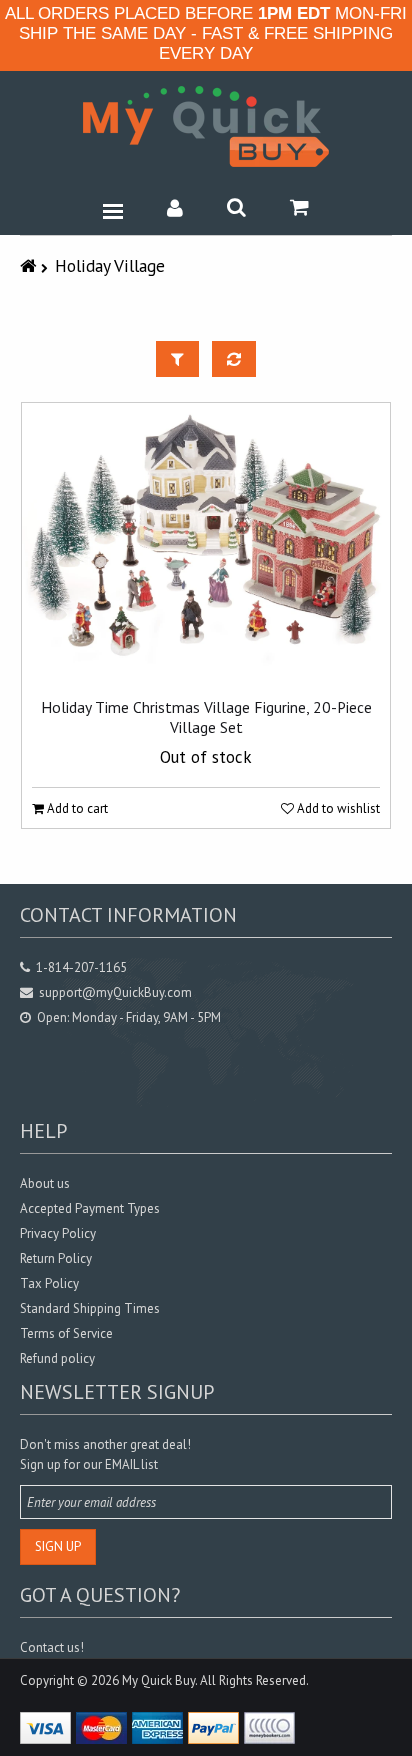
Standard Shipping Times (90, 1308)
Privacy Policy (58, 1233)
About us (45, 1183)
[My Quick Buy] (206, 126)
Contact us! (52, 1647)
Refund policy (57, 1358)
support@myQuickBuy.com (115, 992)
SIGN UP (58, 1546)
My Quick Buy (158, 1680)
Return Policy (56, 1258)
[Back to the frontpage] (30, 265)
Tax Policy (49, 1283)
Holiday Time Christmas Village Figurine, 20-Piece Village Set (206, 717)
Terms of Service (66, 1333)
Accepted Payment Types (90, 1208)
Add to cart (76, 808)
